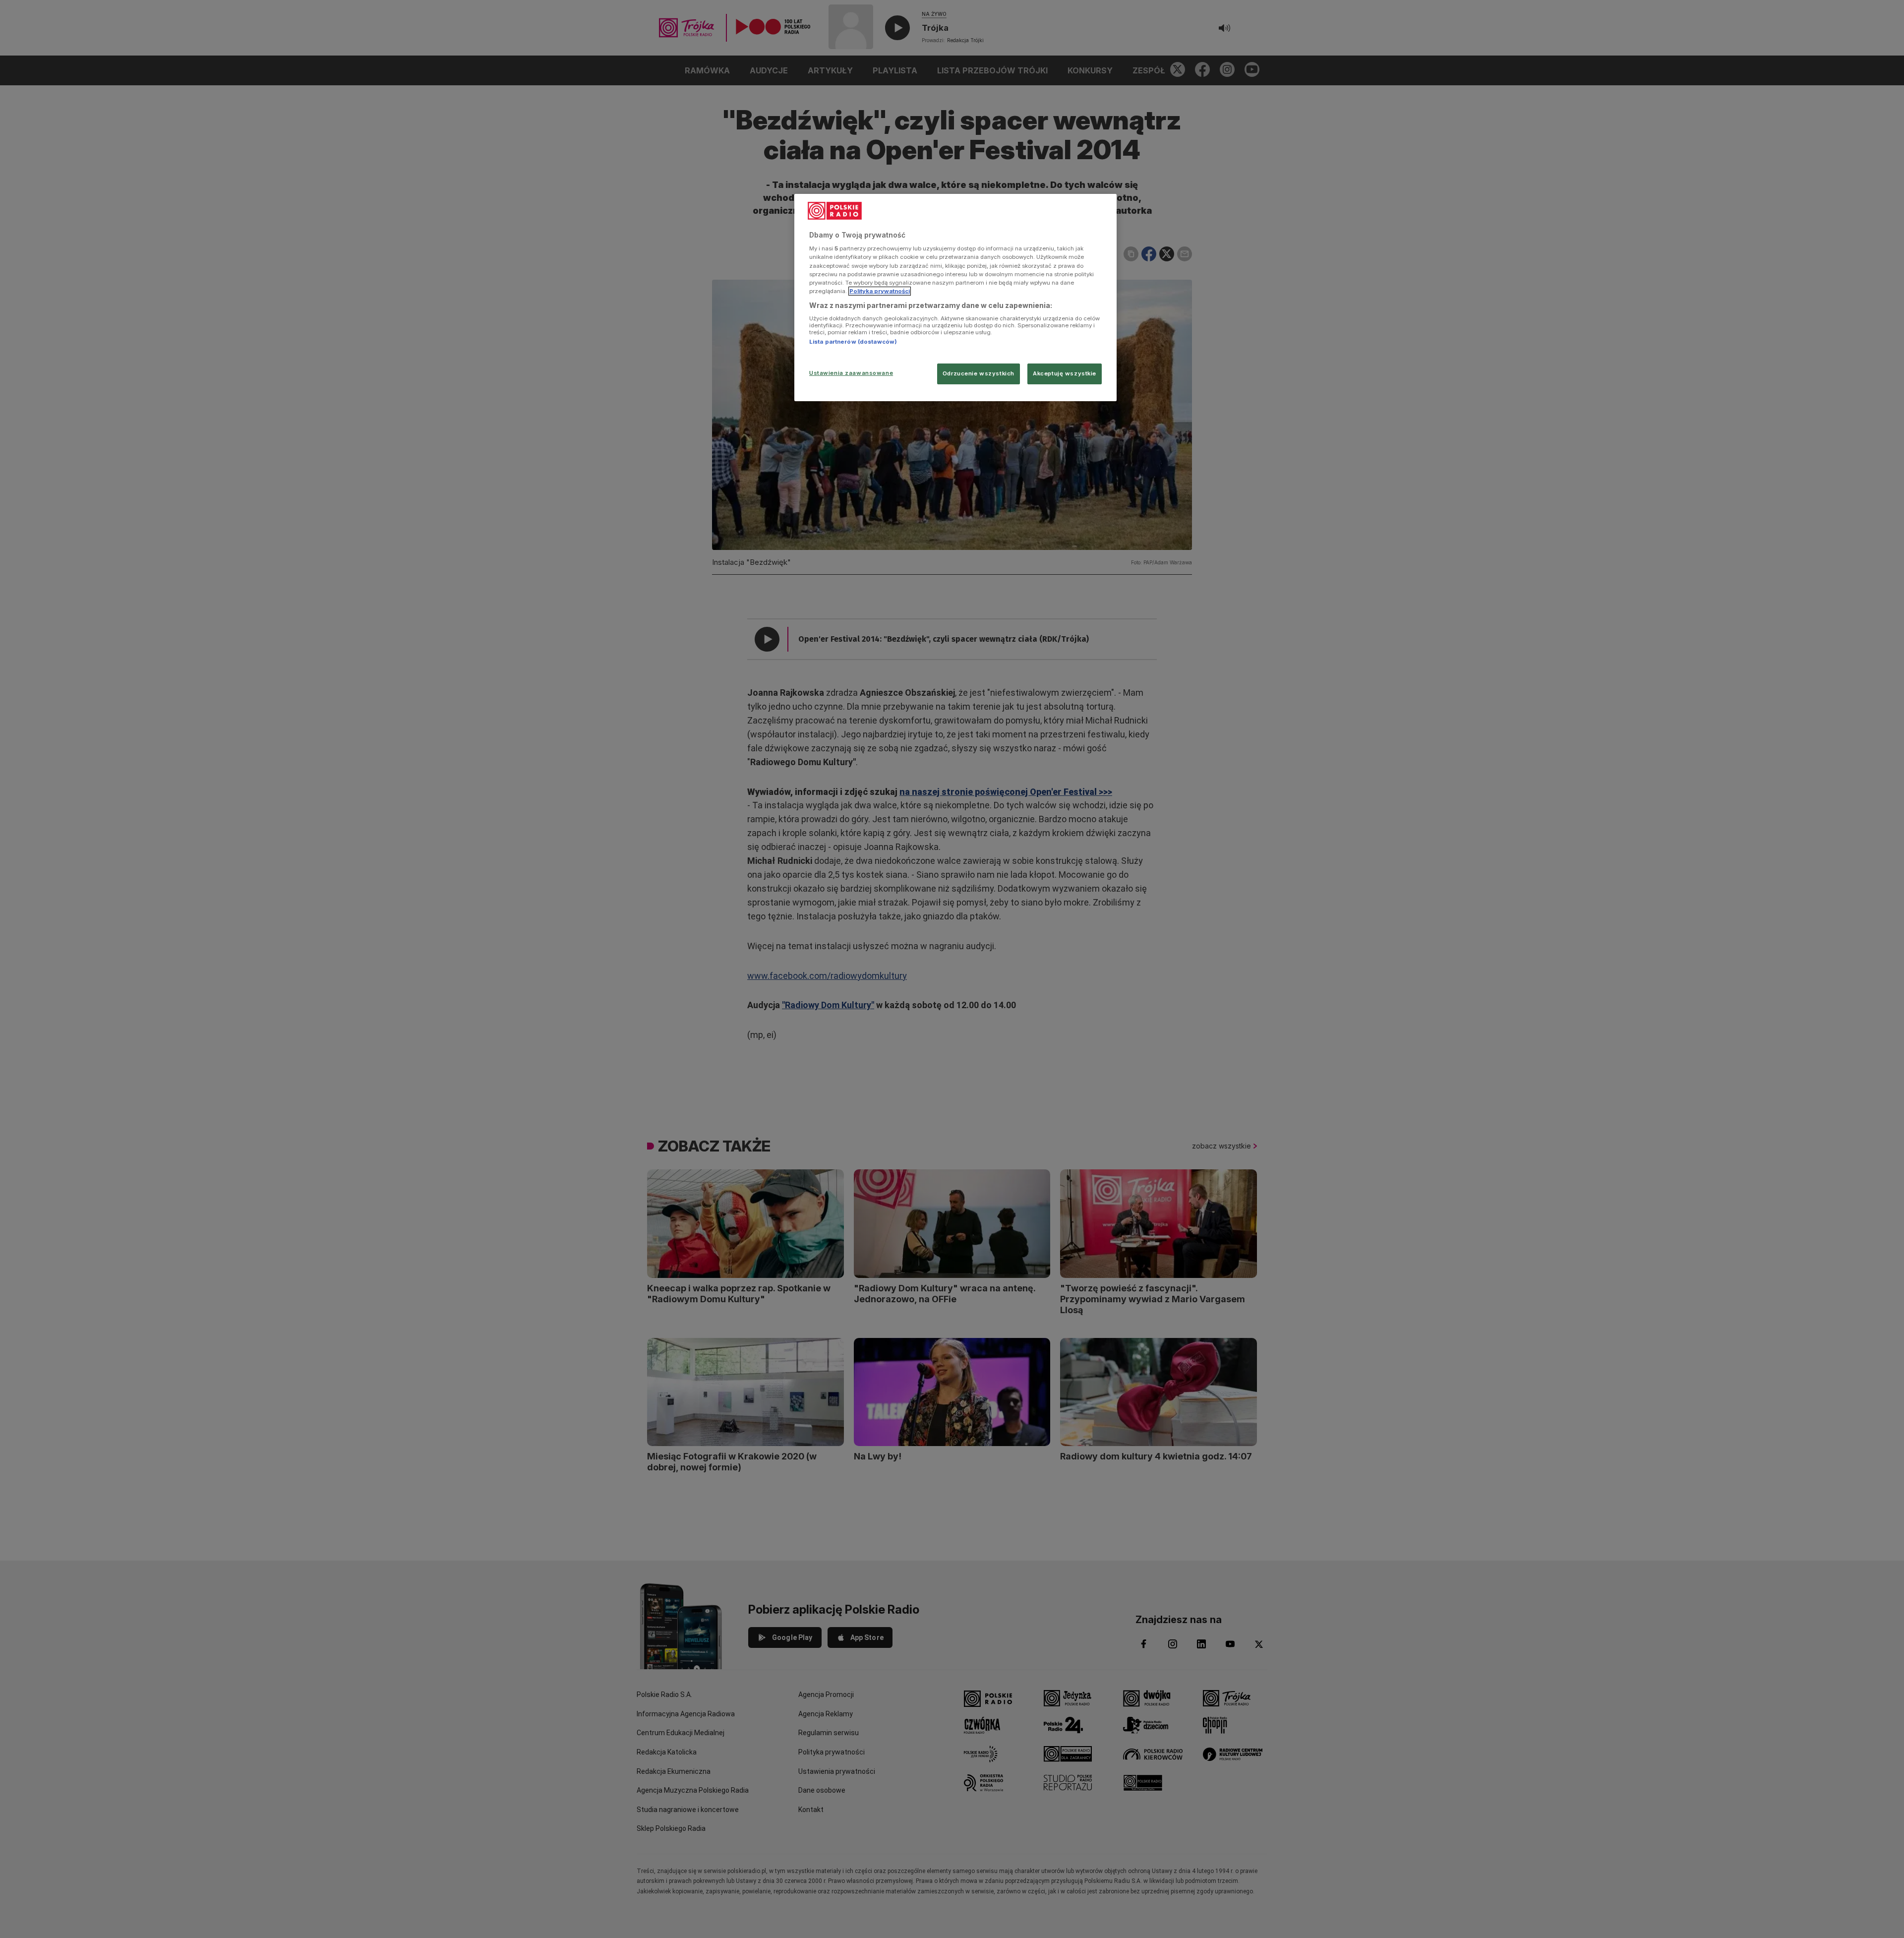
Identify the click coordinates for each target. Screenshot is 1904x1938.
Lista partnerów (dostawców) (853, 342)
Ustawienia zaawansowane (851, 373)
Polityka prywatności (880, 291)
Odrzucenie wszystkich (979, 373)
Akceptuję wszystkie (1065, 373)
